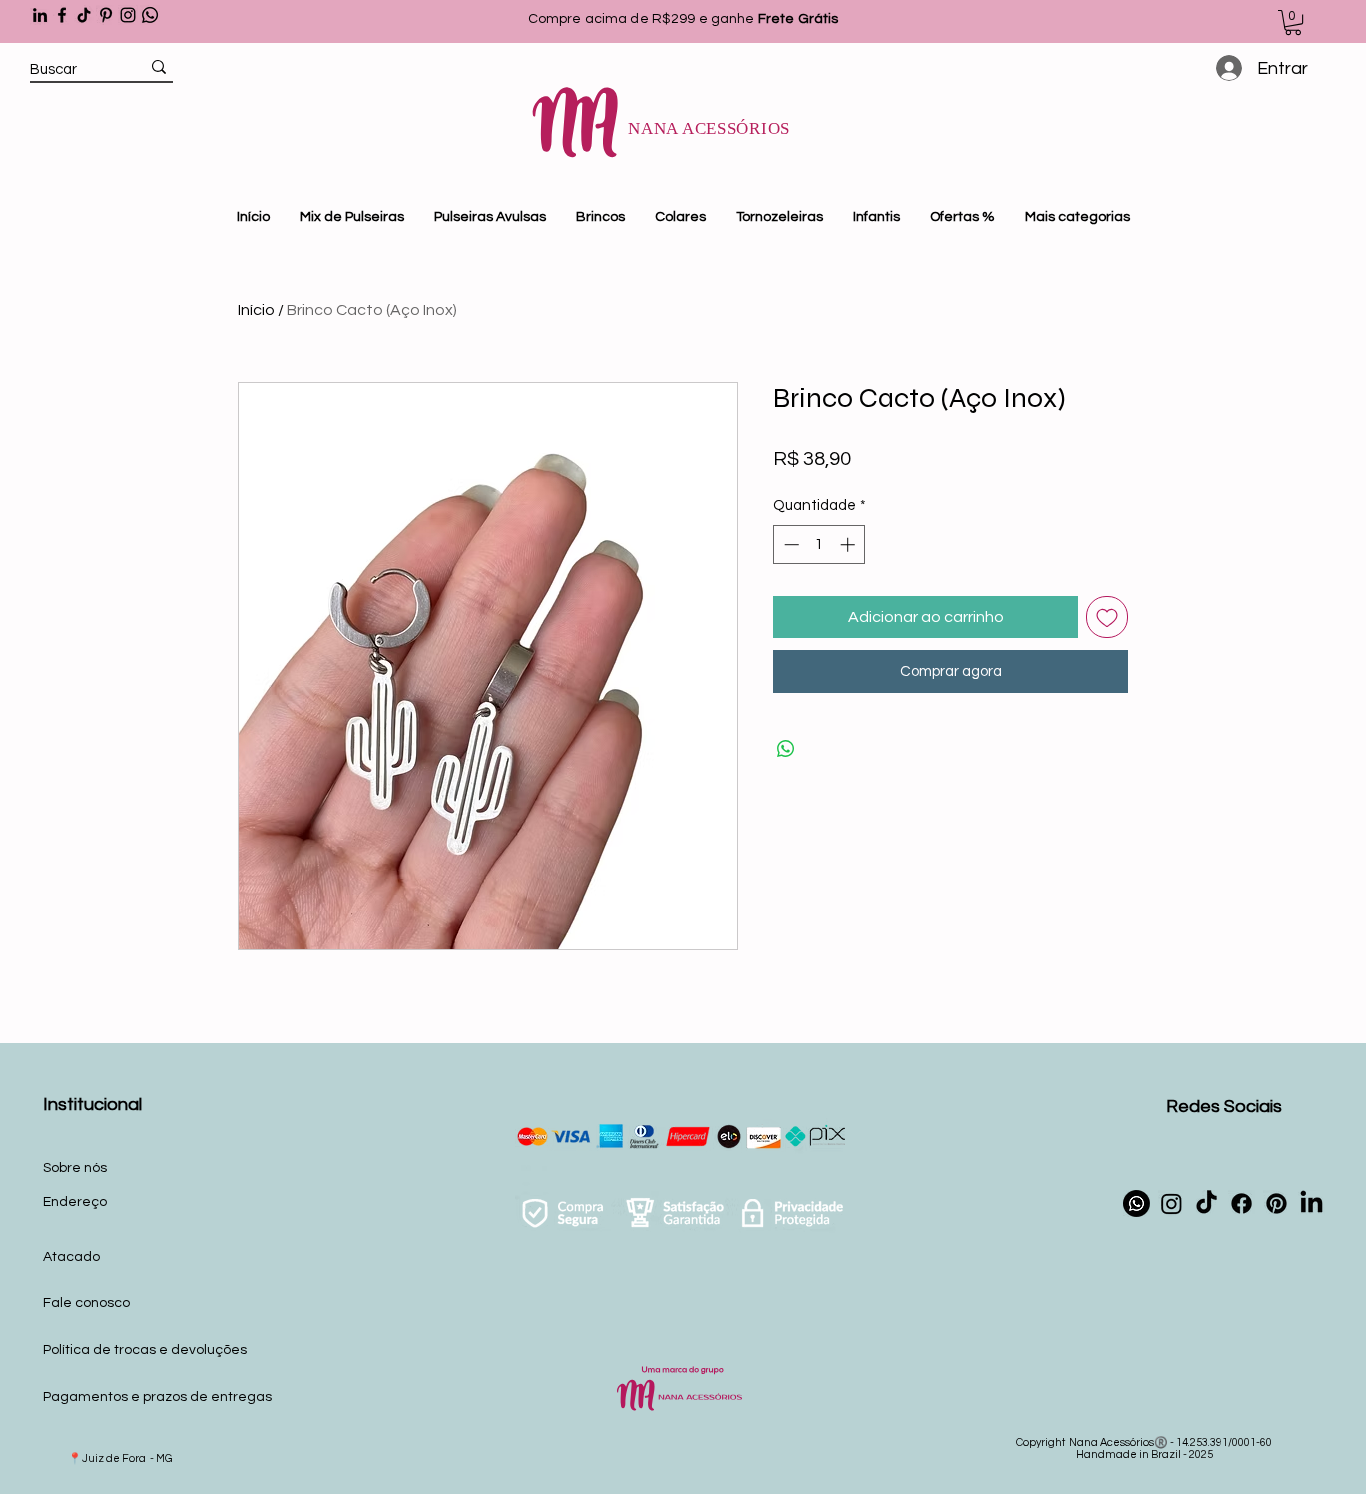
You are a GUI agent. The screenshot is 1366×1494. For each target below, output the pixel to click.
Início (256, 310)
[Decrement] (789, 544)
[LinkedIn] (40, 15)
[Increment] (849, 544)
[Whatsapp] (150, 15)
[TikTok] (84, 15)
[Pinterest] (1276, 1203)
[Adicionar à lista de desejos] (1107, 617)
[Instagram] (128, 15)
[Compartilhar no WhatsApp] (786, 749)
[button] (1293, 22)
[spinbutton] (819, 544)
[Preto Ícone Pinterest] (106, 15)
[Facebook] (62, 15)
